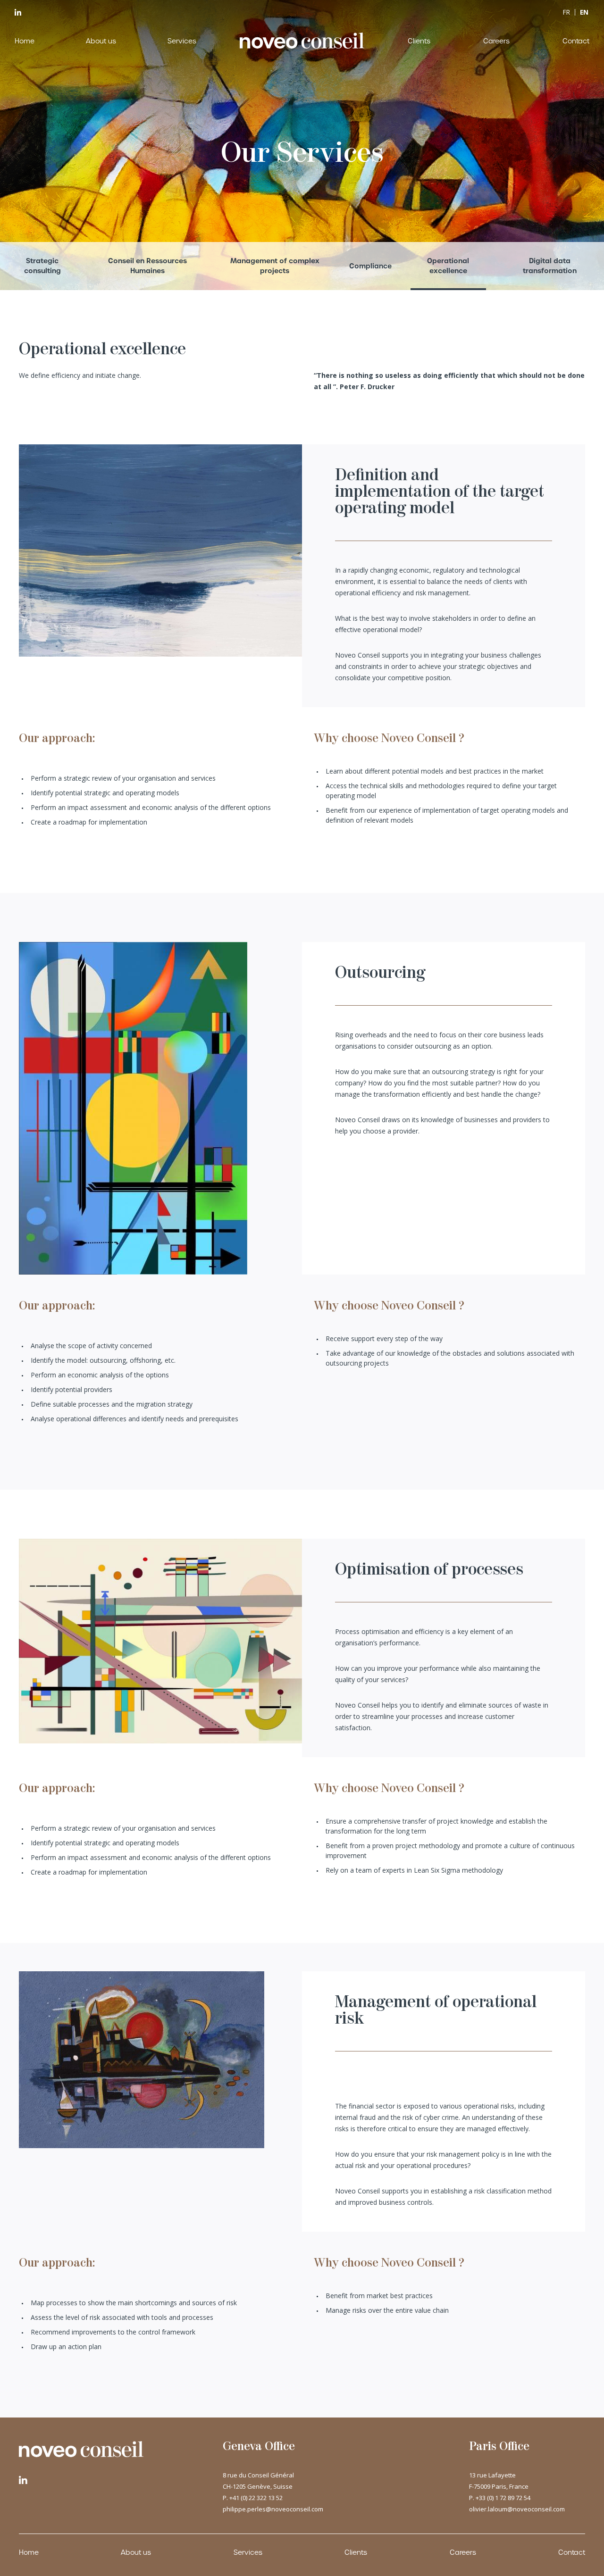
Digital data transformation (550, 266)
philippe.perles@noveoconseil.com (273, 2509)
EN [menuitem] (584, 12)
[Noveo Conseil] (302, 41)
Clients (419, 41)
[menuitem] (566, 12)
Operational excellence (448, 266)
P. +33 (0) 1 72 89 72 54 (500, 2498)
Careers (496, 41)
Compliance (370, 266)
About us (101, 41)
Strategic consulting (42, 266)
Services (182, 41)
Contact (576, 41)
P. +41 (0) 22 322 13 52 (253, 2498)
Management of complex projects (275, 266)
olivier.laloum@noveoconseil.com (517, 2509)
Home (25, 41)
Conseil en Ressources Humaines (147, 266)
